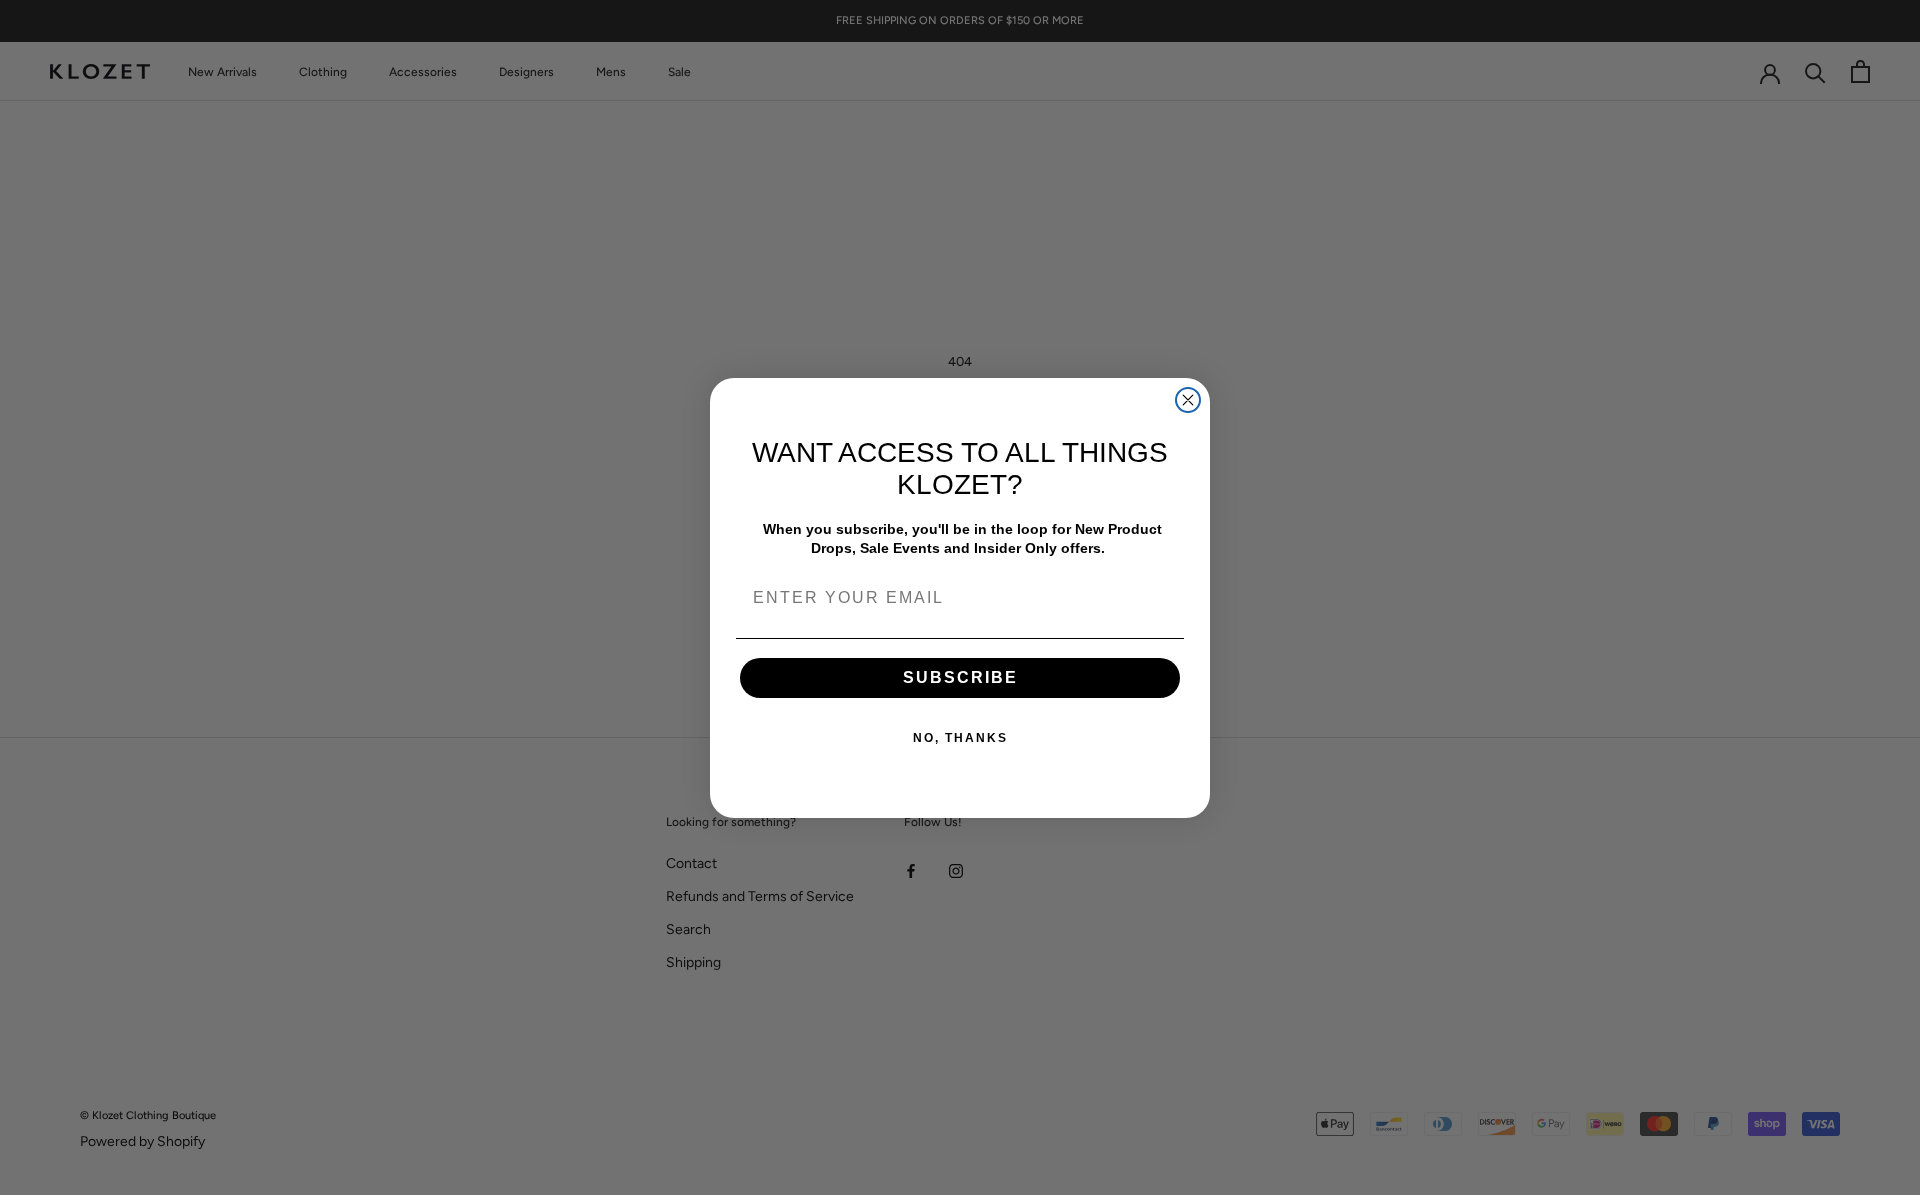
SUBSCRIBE (960, 677)
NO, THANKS (960, 738)
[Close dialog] (1188, 400)
